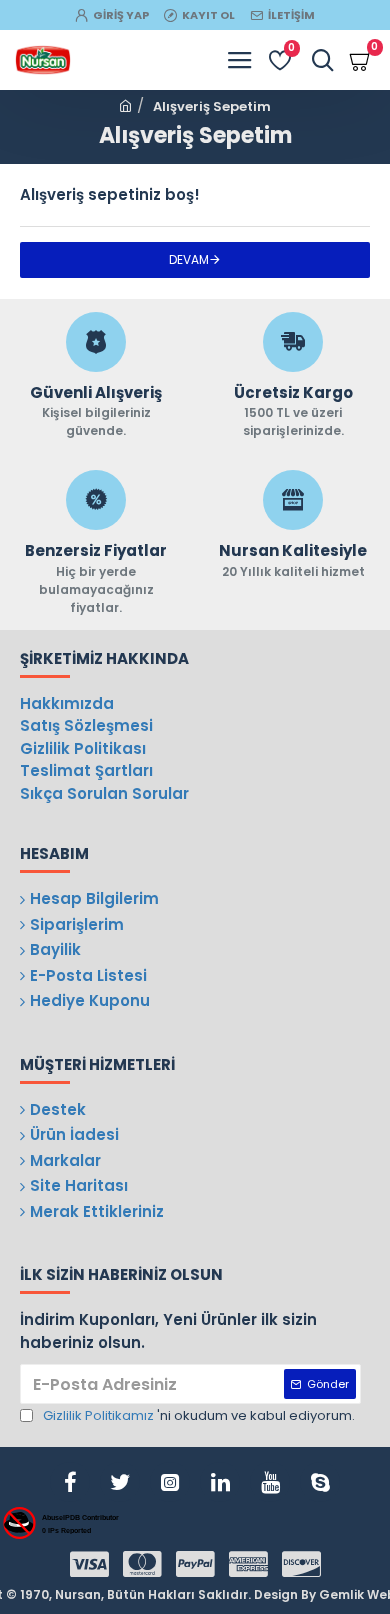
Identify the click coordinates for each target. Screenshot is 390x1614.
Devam (189, 259)
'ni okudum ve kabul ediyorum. (199, 1415)
